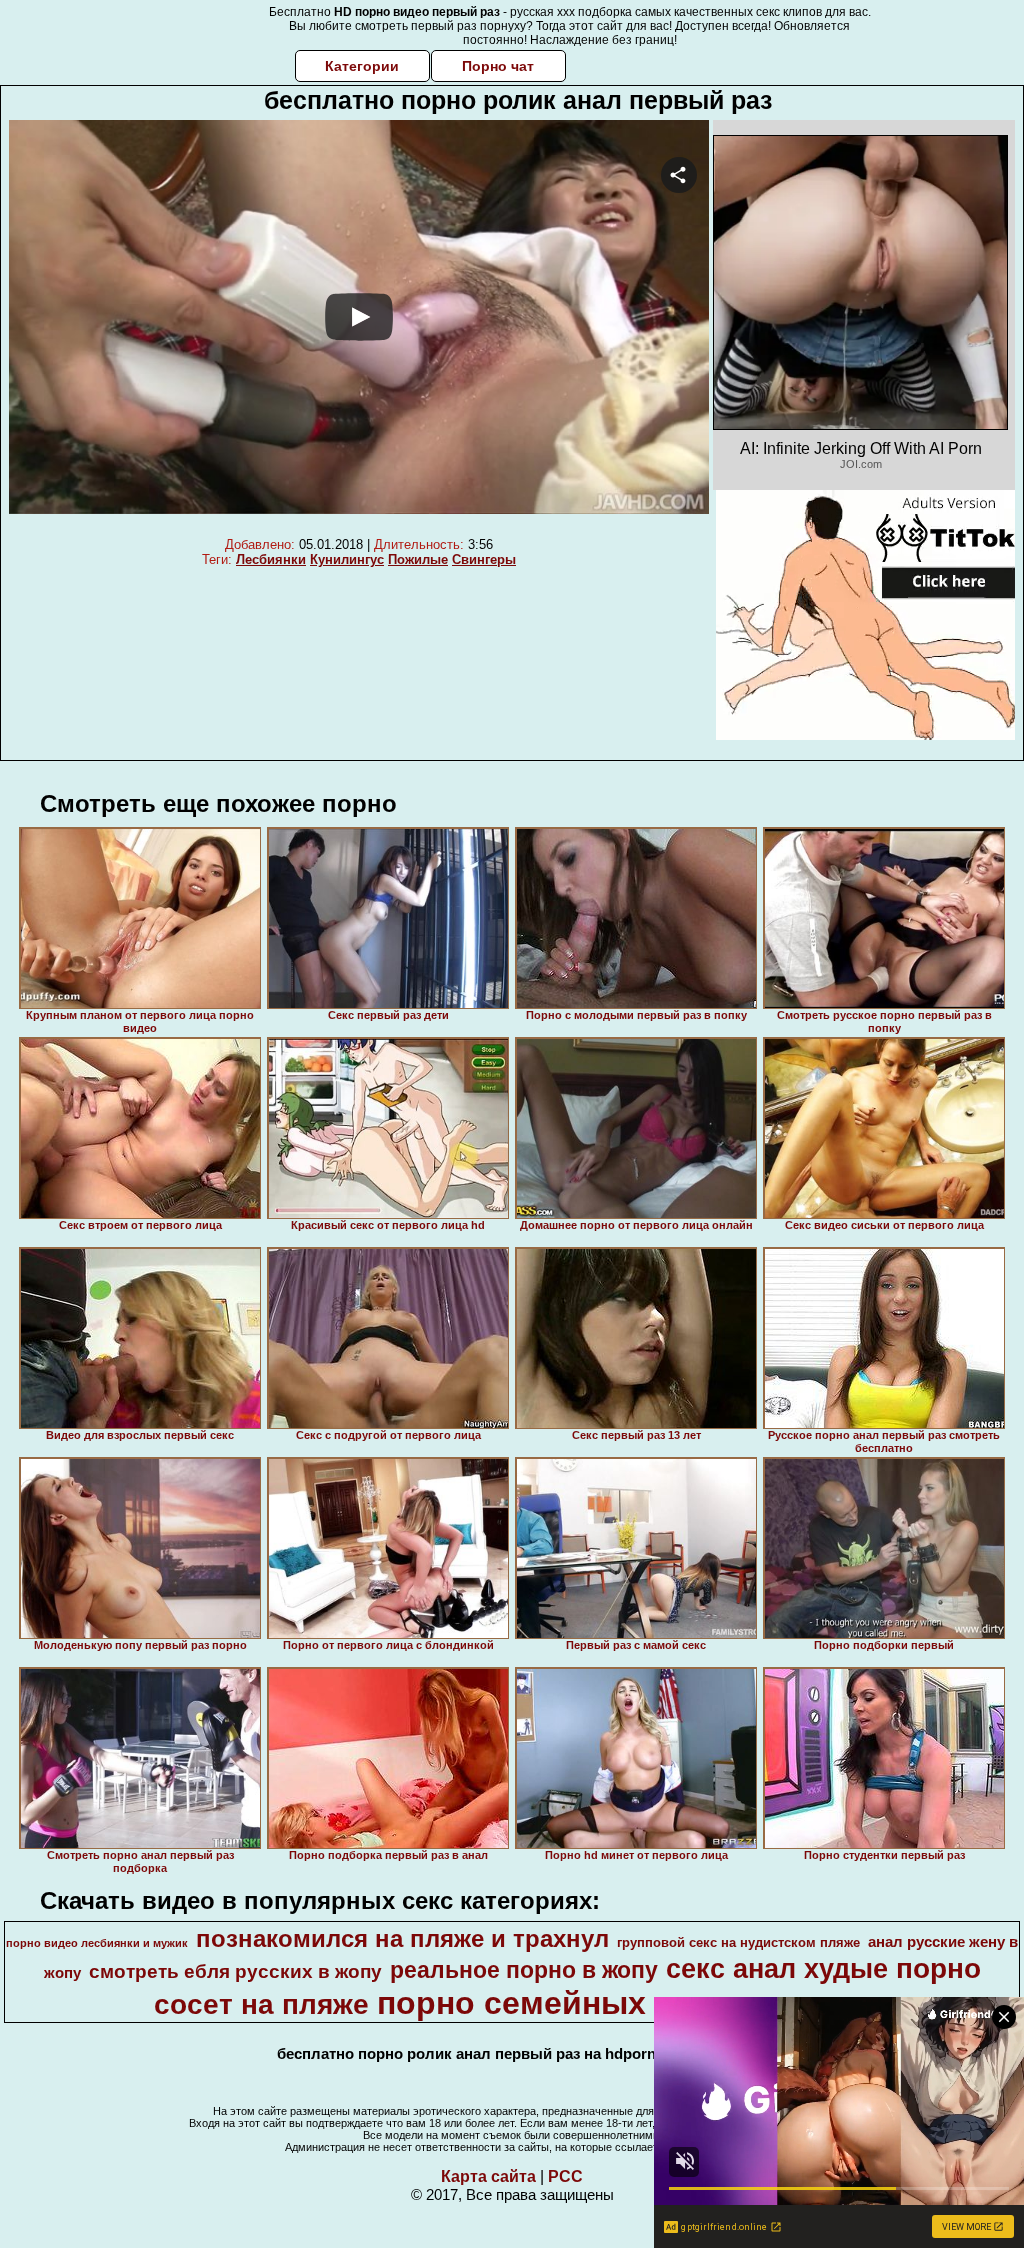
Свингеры (484, 559)
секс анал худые (777, 1969)
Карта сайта (488, 2176)
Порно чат (498, 66)
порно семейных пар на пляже (621, 2003)
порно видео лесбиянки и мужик (97, 1943)
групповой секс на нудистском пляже (738, 1942)
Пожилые (418, 559)
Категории (362, 66)
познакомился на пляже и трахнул (402, 1938)
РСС (565, 2176)
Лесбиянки (271, 559)
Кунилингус (347, 559)
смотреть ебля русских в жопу (235, 1971)
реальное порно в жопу (524, 1970)
